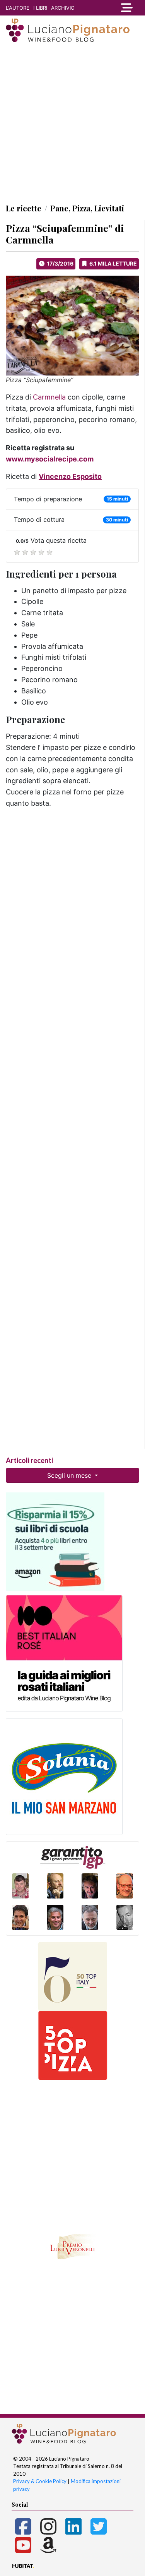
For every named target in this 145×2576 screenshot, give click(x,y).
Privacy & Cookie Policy (40, 2481)
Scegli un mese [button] (70, 1475)
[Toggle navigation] (127, 8)
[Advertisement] (72, 123)
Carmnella (49, 397)
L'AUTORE (18, 8)
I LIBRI (40, 8)
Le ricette (24, 208)
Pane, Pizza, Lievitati (87, 208)
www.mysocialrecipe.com (50, 459)
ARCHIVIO (63, 8)
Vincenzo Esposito (70, 476)
